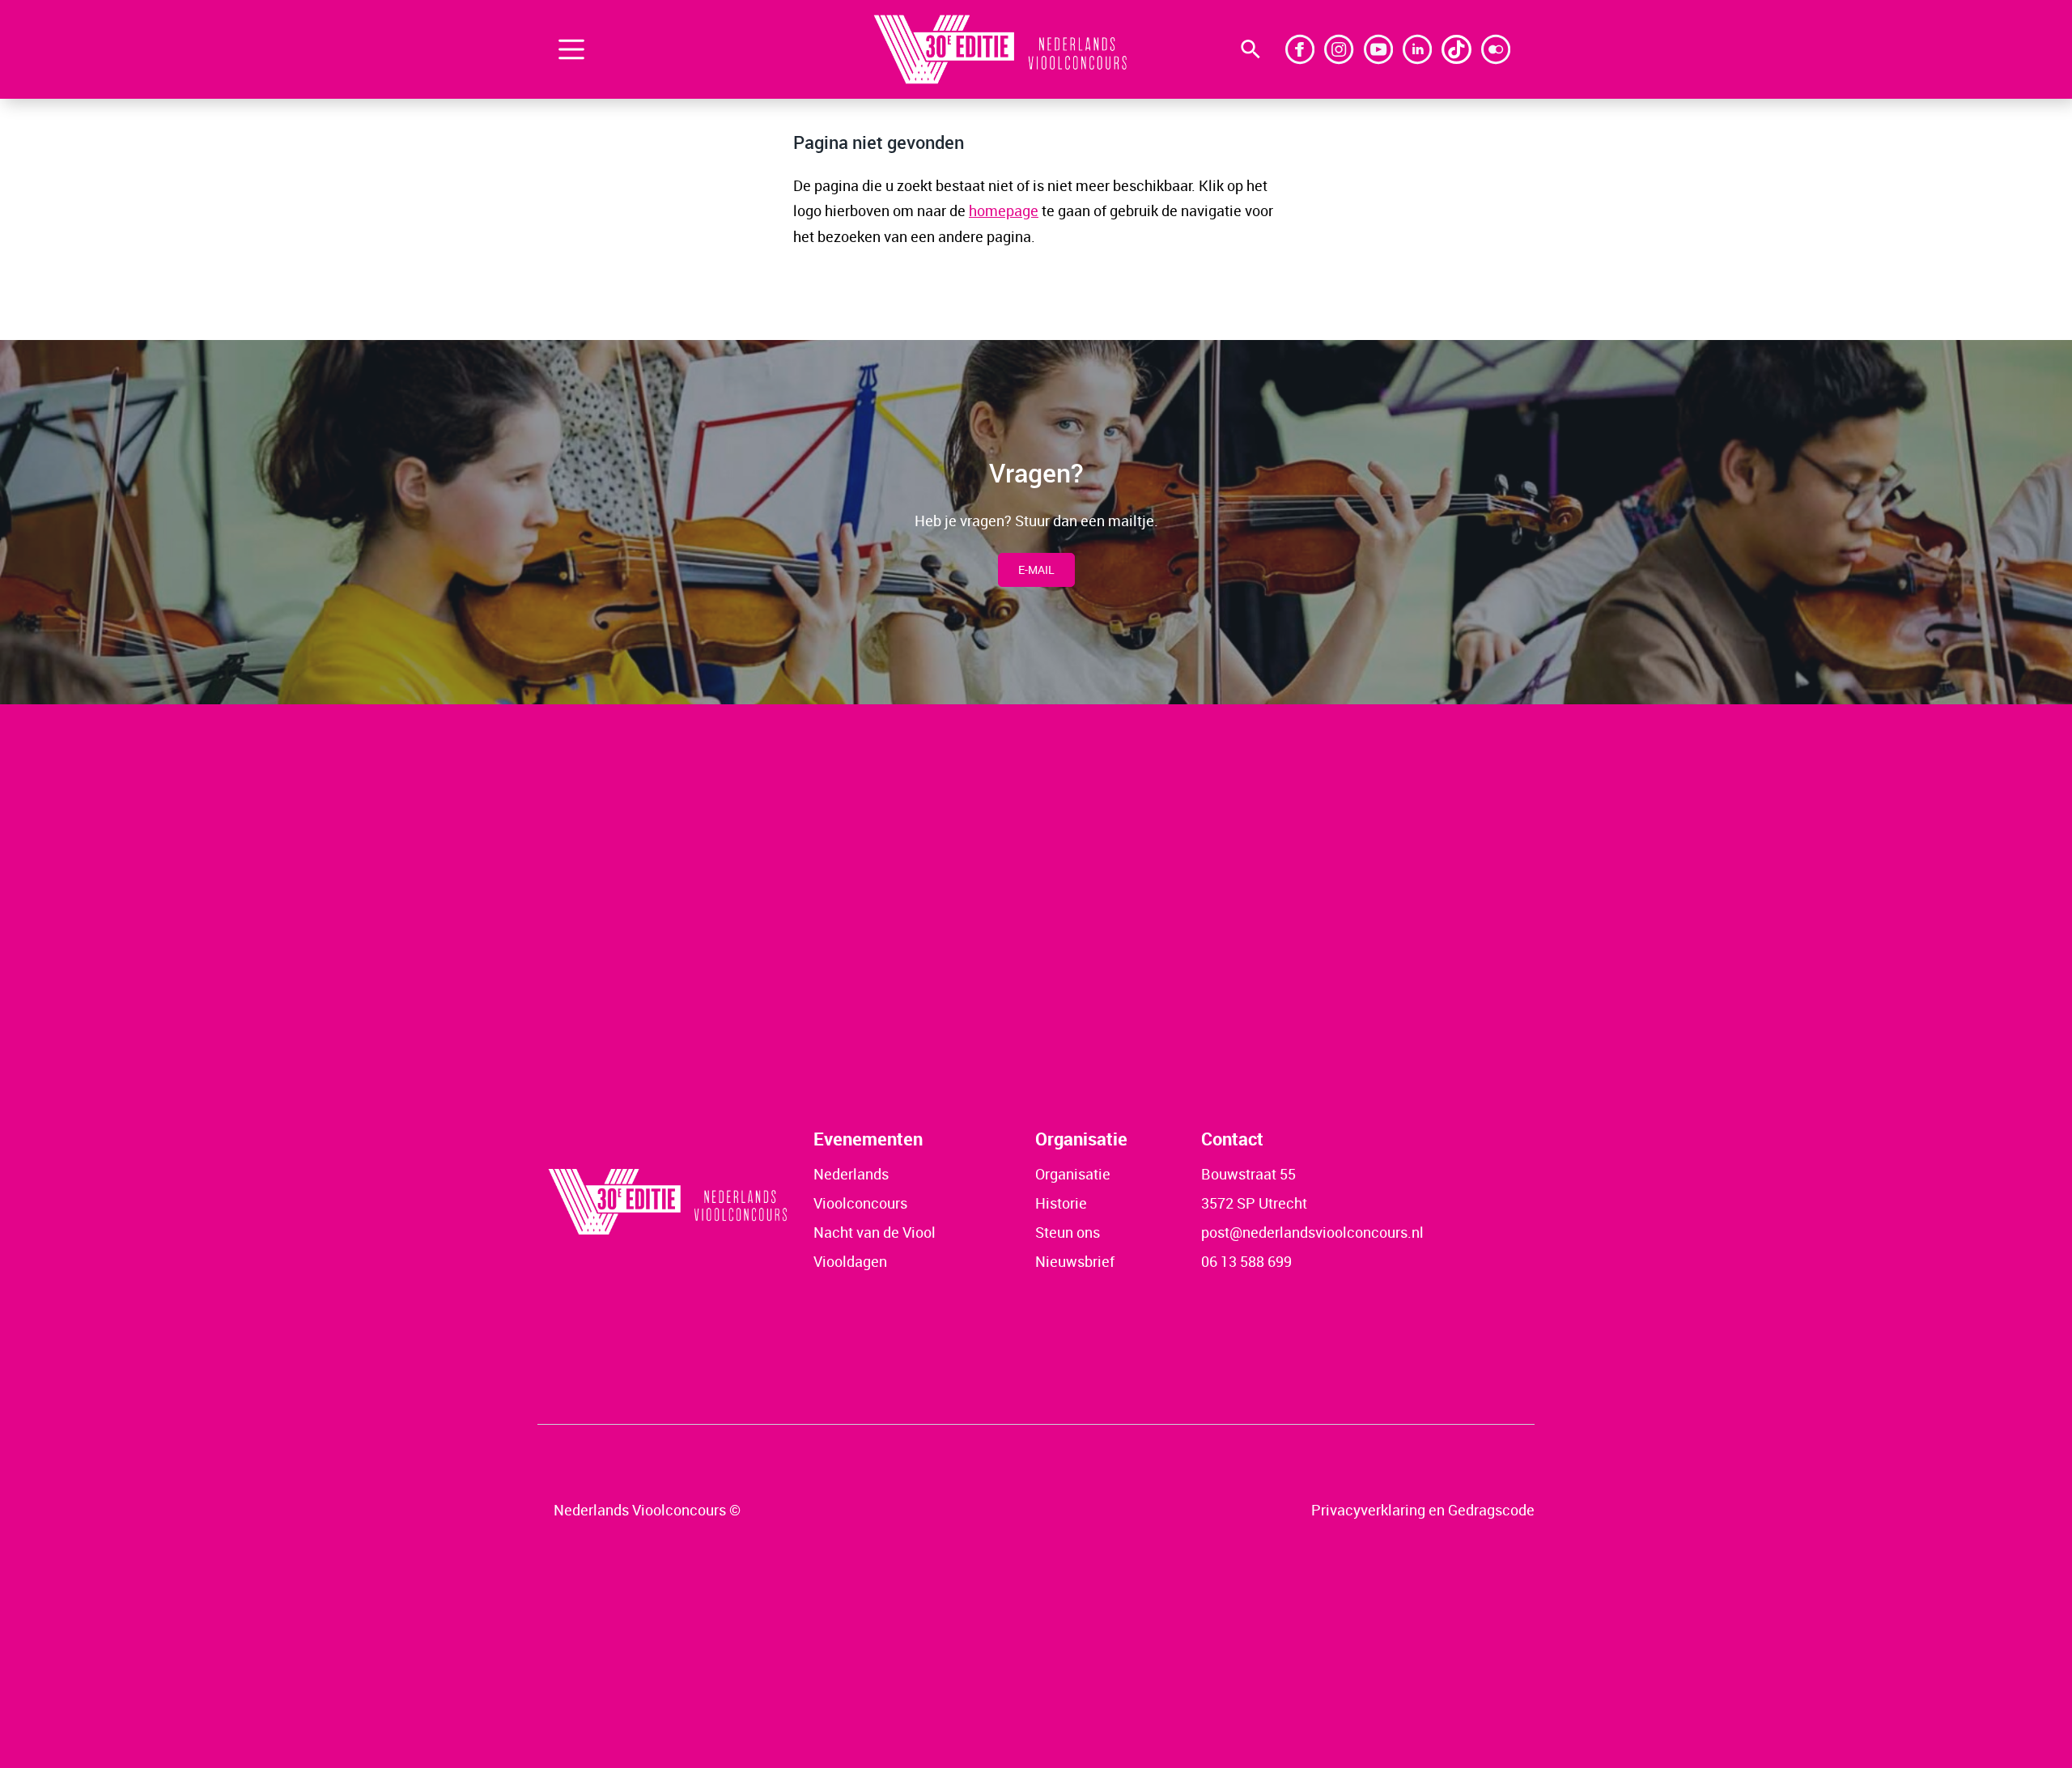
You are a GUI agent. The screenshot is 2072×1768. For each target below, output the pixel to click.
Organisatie (1073, 1174)
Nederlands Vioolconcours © (647, 1510)
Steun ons (1068, 1232)
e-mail (1036, 569)
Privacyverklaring (1368, 1510)
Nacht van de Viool (875, 1232)
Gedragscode (1491, 1510)
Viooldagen (850, 1261)
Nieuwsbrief (1075, 1261)
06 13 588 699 (1246, 1261)
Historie (1061, 1203)
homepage (1004, 210)
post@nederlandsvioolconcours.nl (1312, 1232)
